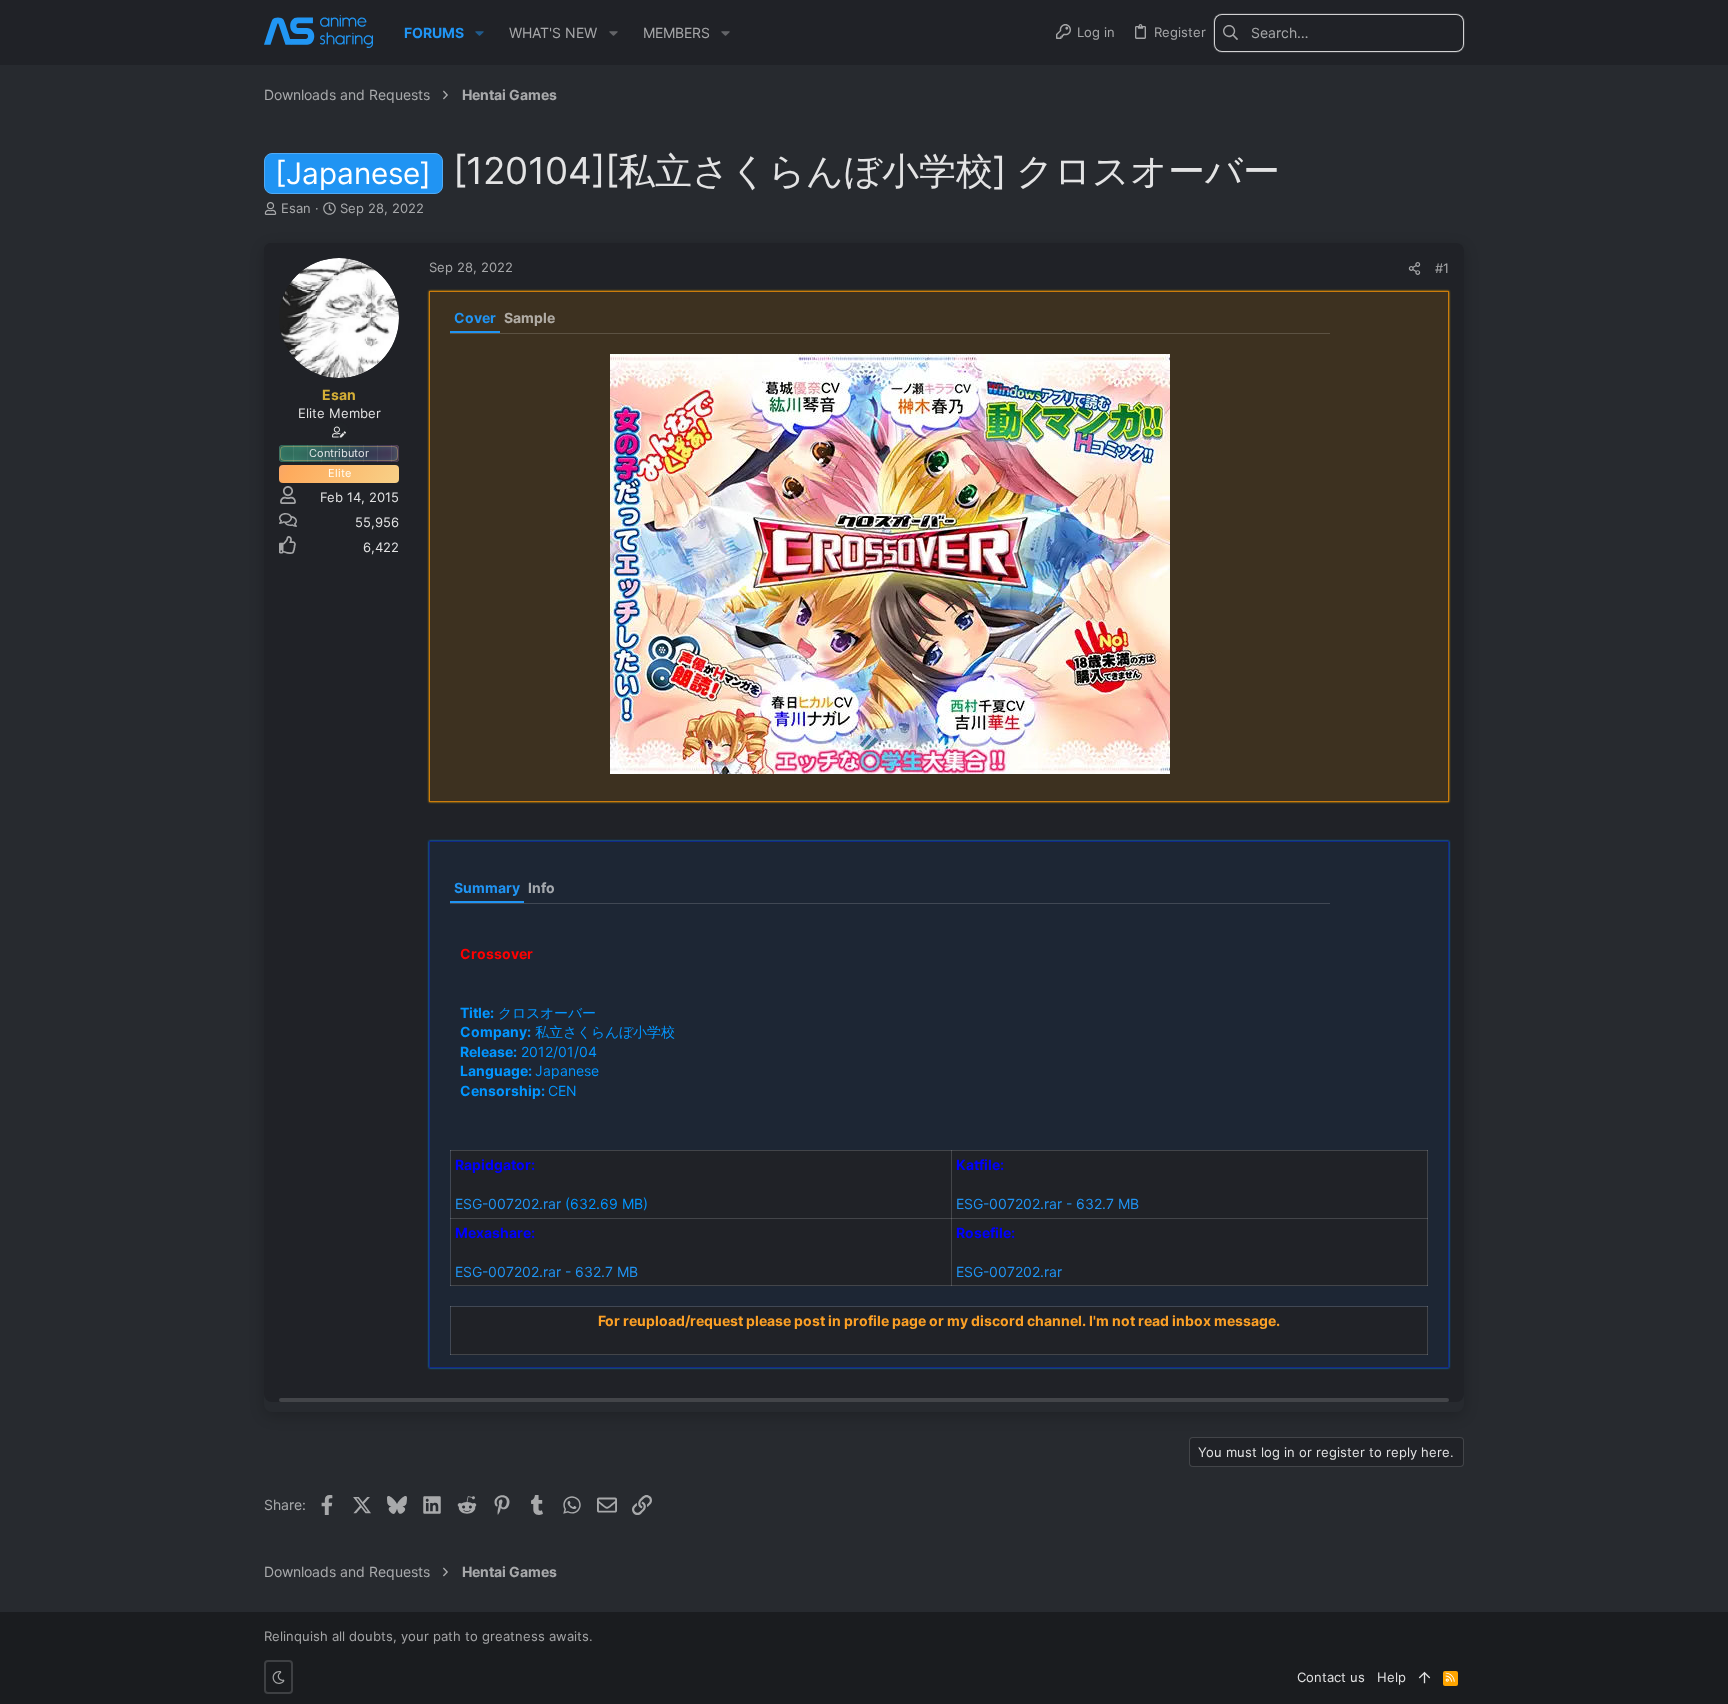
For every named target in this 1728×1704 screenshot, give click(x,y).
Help (1391, 1677)
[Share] (1414, 268)
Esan (296, 208)
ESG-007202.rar (508, 1203)
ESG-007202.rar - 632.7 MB (1047, 1203)
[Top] (1424, 1677)
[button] (479, 33)
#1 (1442, 268)
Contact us (1331, 1677)
